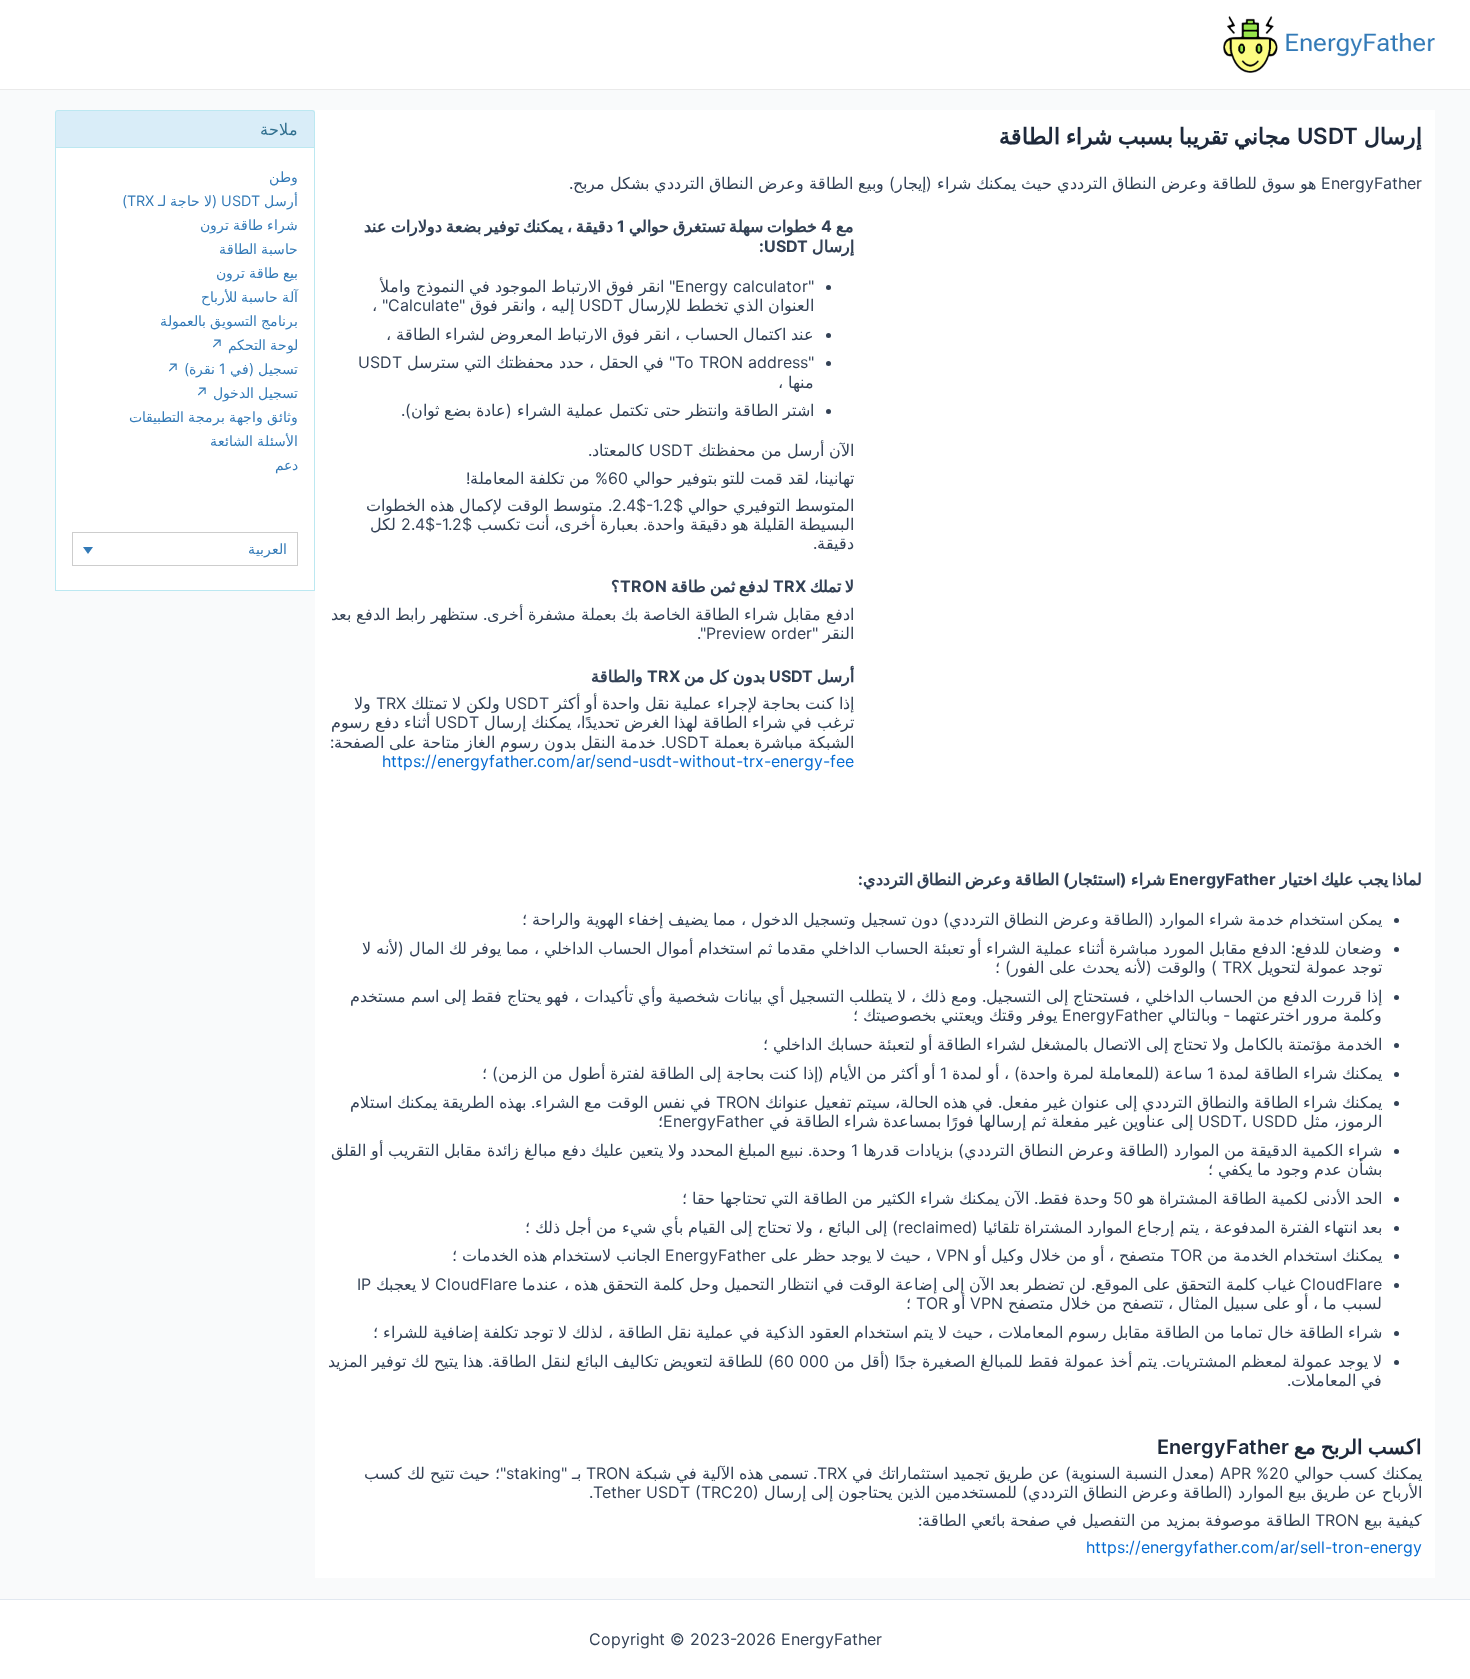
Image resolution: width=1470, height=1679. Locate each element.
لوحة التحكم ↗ (254, 344)
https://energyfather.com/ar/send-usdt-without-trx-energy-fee (618, 761)
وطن (283, 176)
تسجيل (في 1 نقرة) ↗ (232, 368)
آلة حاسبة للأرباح (249, 296)
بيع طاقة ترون (257, 272)
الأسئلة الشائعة (254, 440)
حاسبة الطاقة (258, 248)
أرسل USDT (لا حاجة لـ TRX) (210, 200)
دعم (286, 464)
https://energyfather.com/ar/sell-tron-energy (1254, 1547)
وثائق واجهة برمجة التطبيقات (213, 416)
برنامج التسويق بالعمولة (229, 320)
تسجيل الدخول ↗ (246, 392)
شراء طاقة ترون (249, 224)
